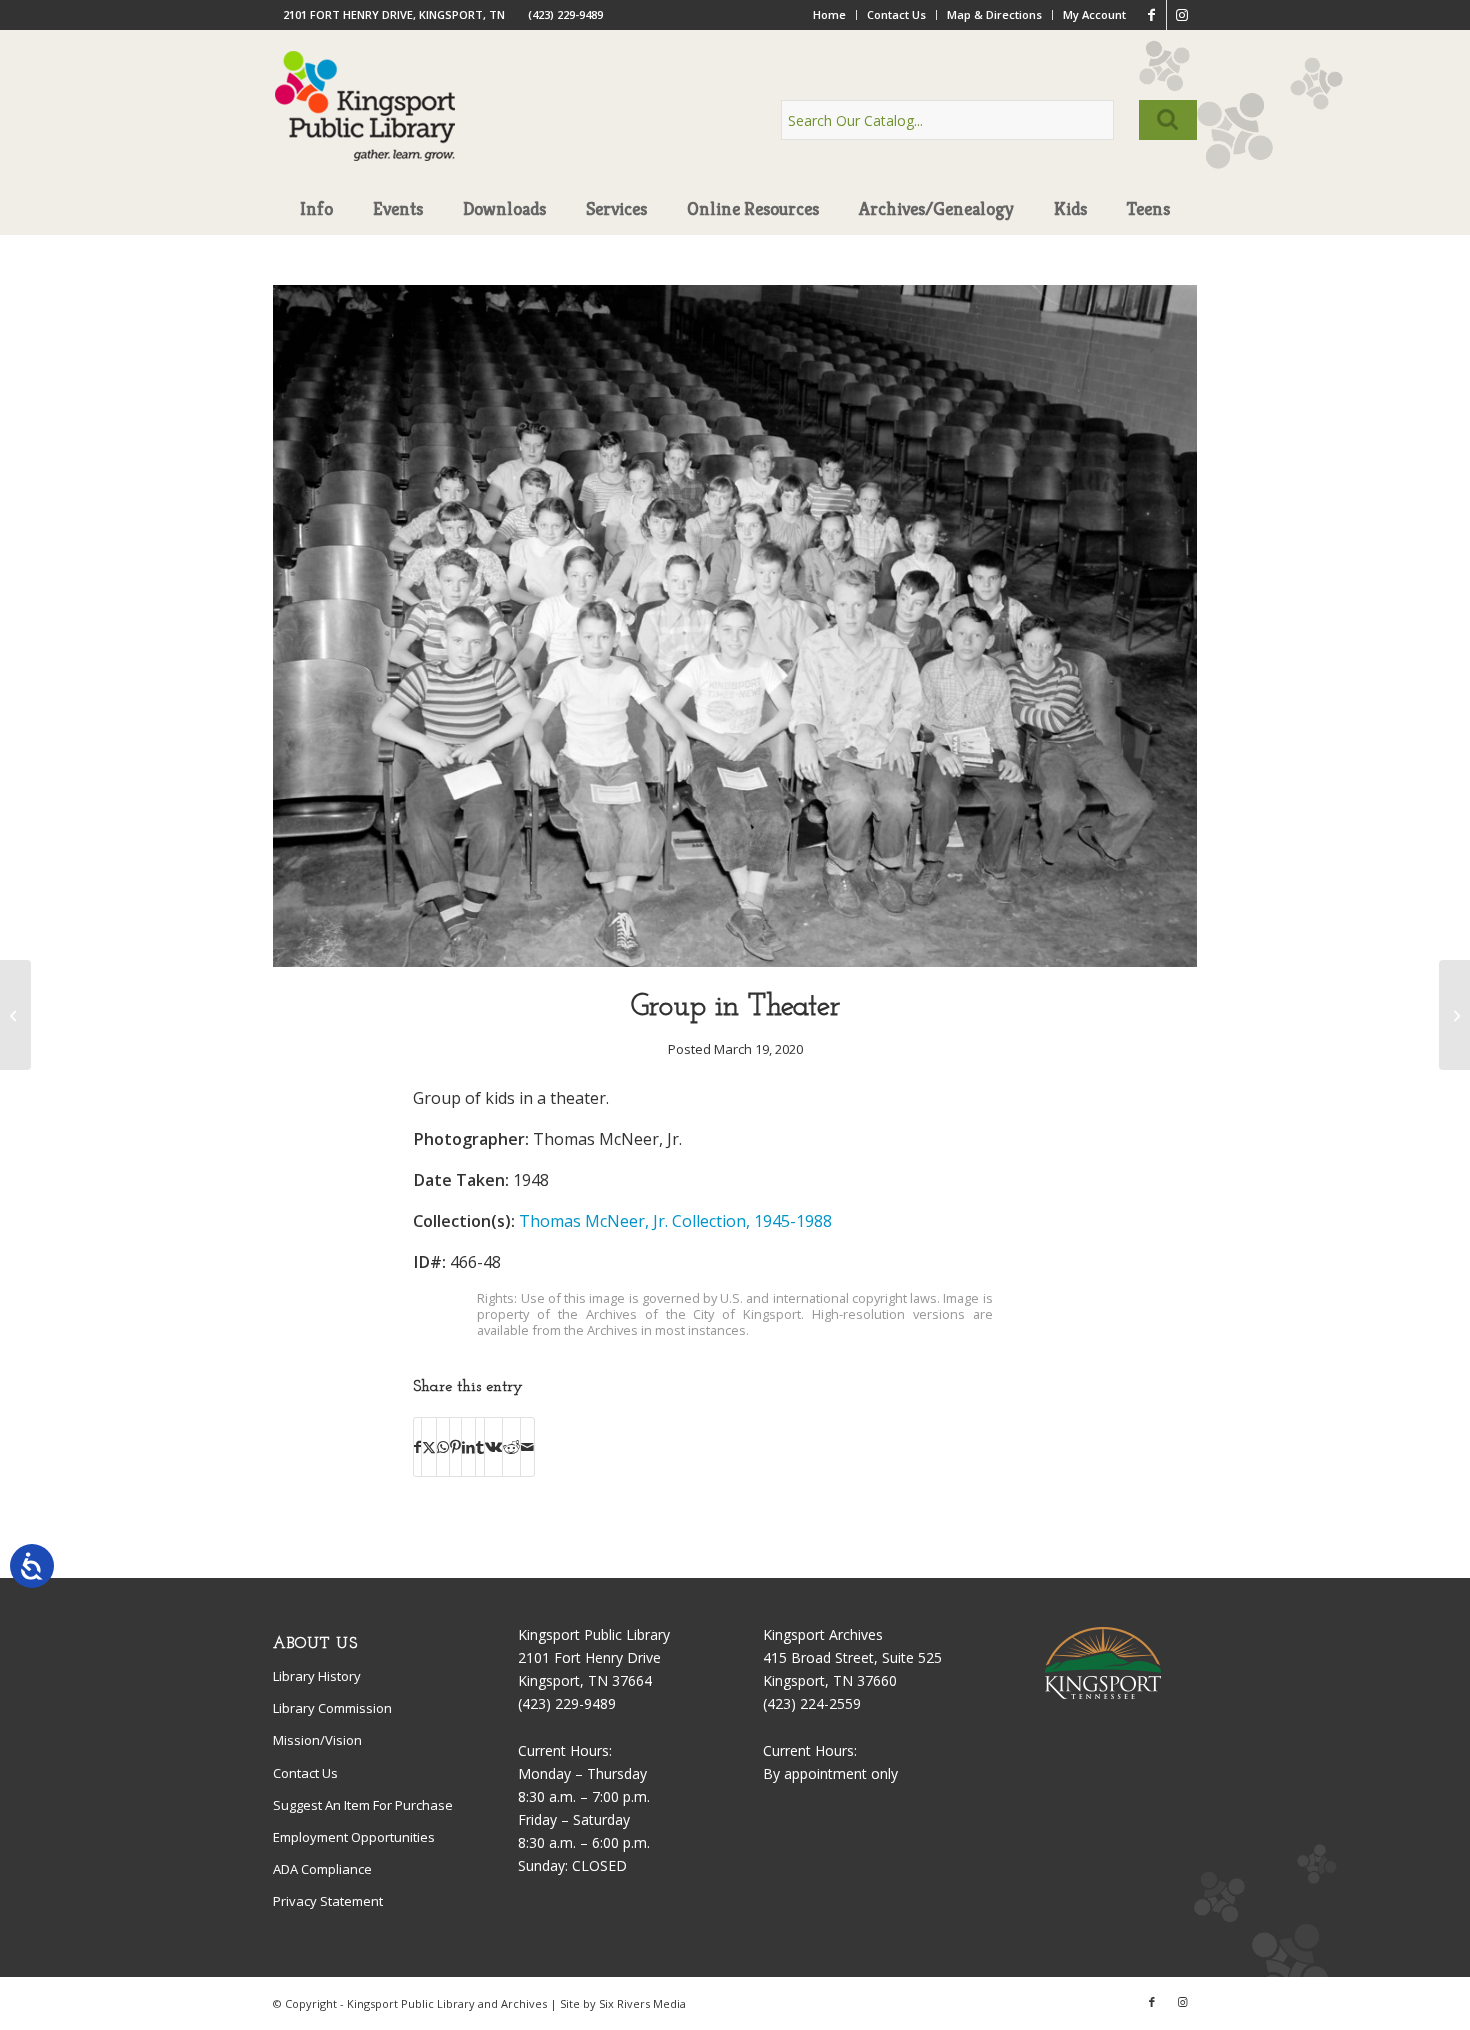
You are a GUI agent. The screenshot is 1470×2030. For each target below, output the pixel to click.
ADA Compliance (322, 1869)
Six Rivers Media (642, 2003)
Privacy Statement (328, 1901)
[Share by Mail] (527, 1447)
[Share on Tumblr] (480, 1447)
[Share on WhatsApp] (443, 1447)
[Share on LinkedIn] (468, 1447)
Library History (317, 1676)
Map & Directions (994, 14)
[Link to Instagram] (1182, 15)
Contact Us (896, 14)
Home (829, 14)
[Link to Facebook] (1151, 15)
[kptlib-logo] (365, 125)
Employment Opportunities (354, 1837)
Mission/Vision (317, 1740)
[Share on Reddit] (511, 1447)
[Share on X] (429, 1447)
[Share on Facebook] (417, 1447)
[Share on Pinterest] (455, 1447)
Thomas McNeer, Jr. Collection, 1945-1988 (675, 1221)
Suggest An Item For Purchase (363, 1805)
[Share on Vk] (493, 1447)
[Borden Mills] (15, 1015)
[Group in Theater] (735, 961)
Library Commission (332, 1708)
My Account (1094, 14)
